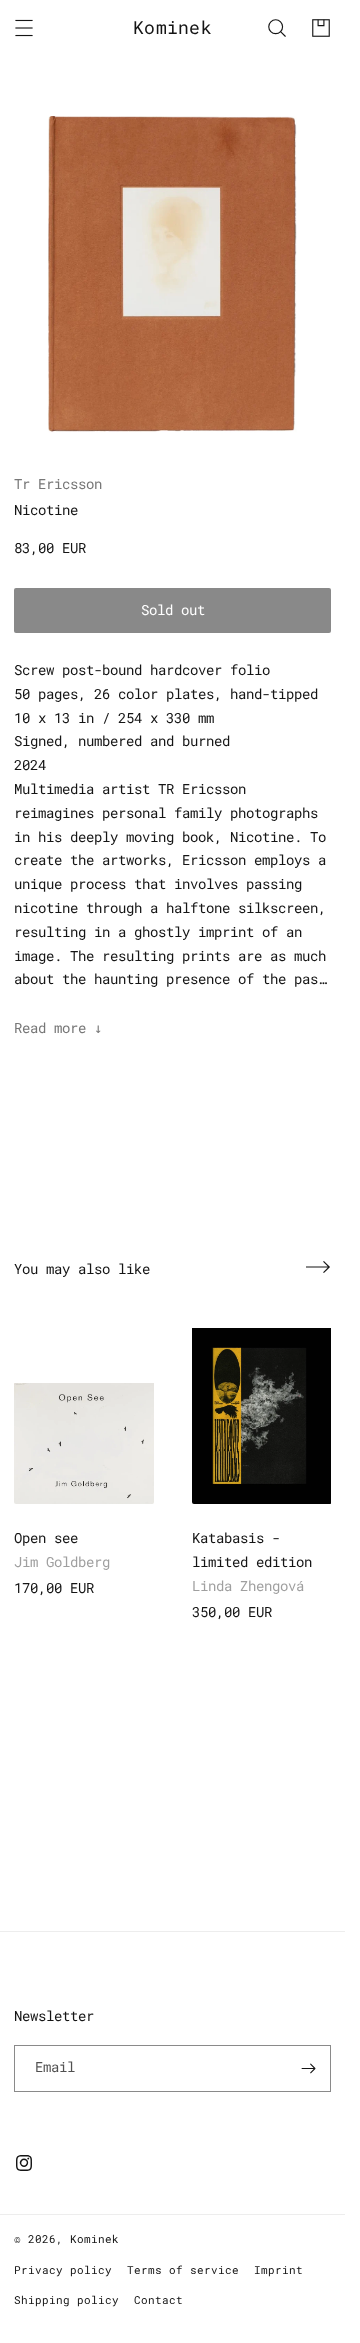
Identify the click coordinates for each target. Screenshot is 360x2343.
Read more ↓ (58, 1027)
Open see (46, 1537)
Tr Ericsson (58, 483)
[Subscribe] (308, 2068)
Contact (158, 2299)
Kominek (94, 2238)
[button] (24, 28)
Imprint (278, 2269)
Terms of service (183, 2269)
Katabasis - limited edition (252, 1549)
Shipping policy (66, 2299)
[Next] (318, 1267)
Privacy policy (63, 2269)
